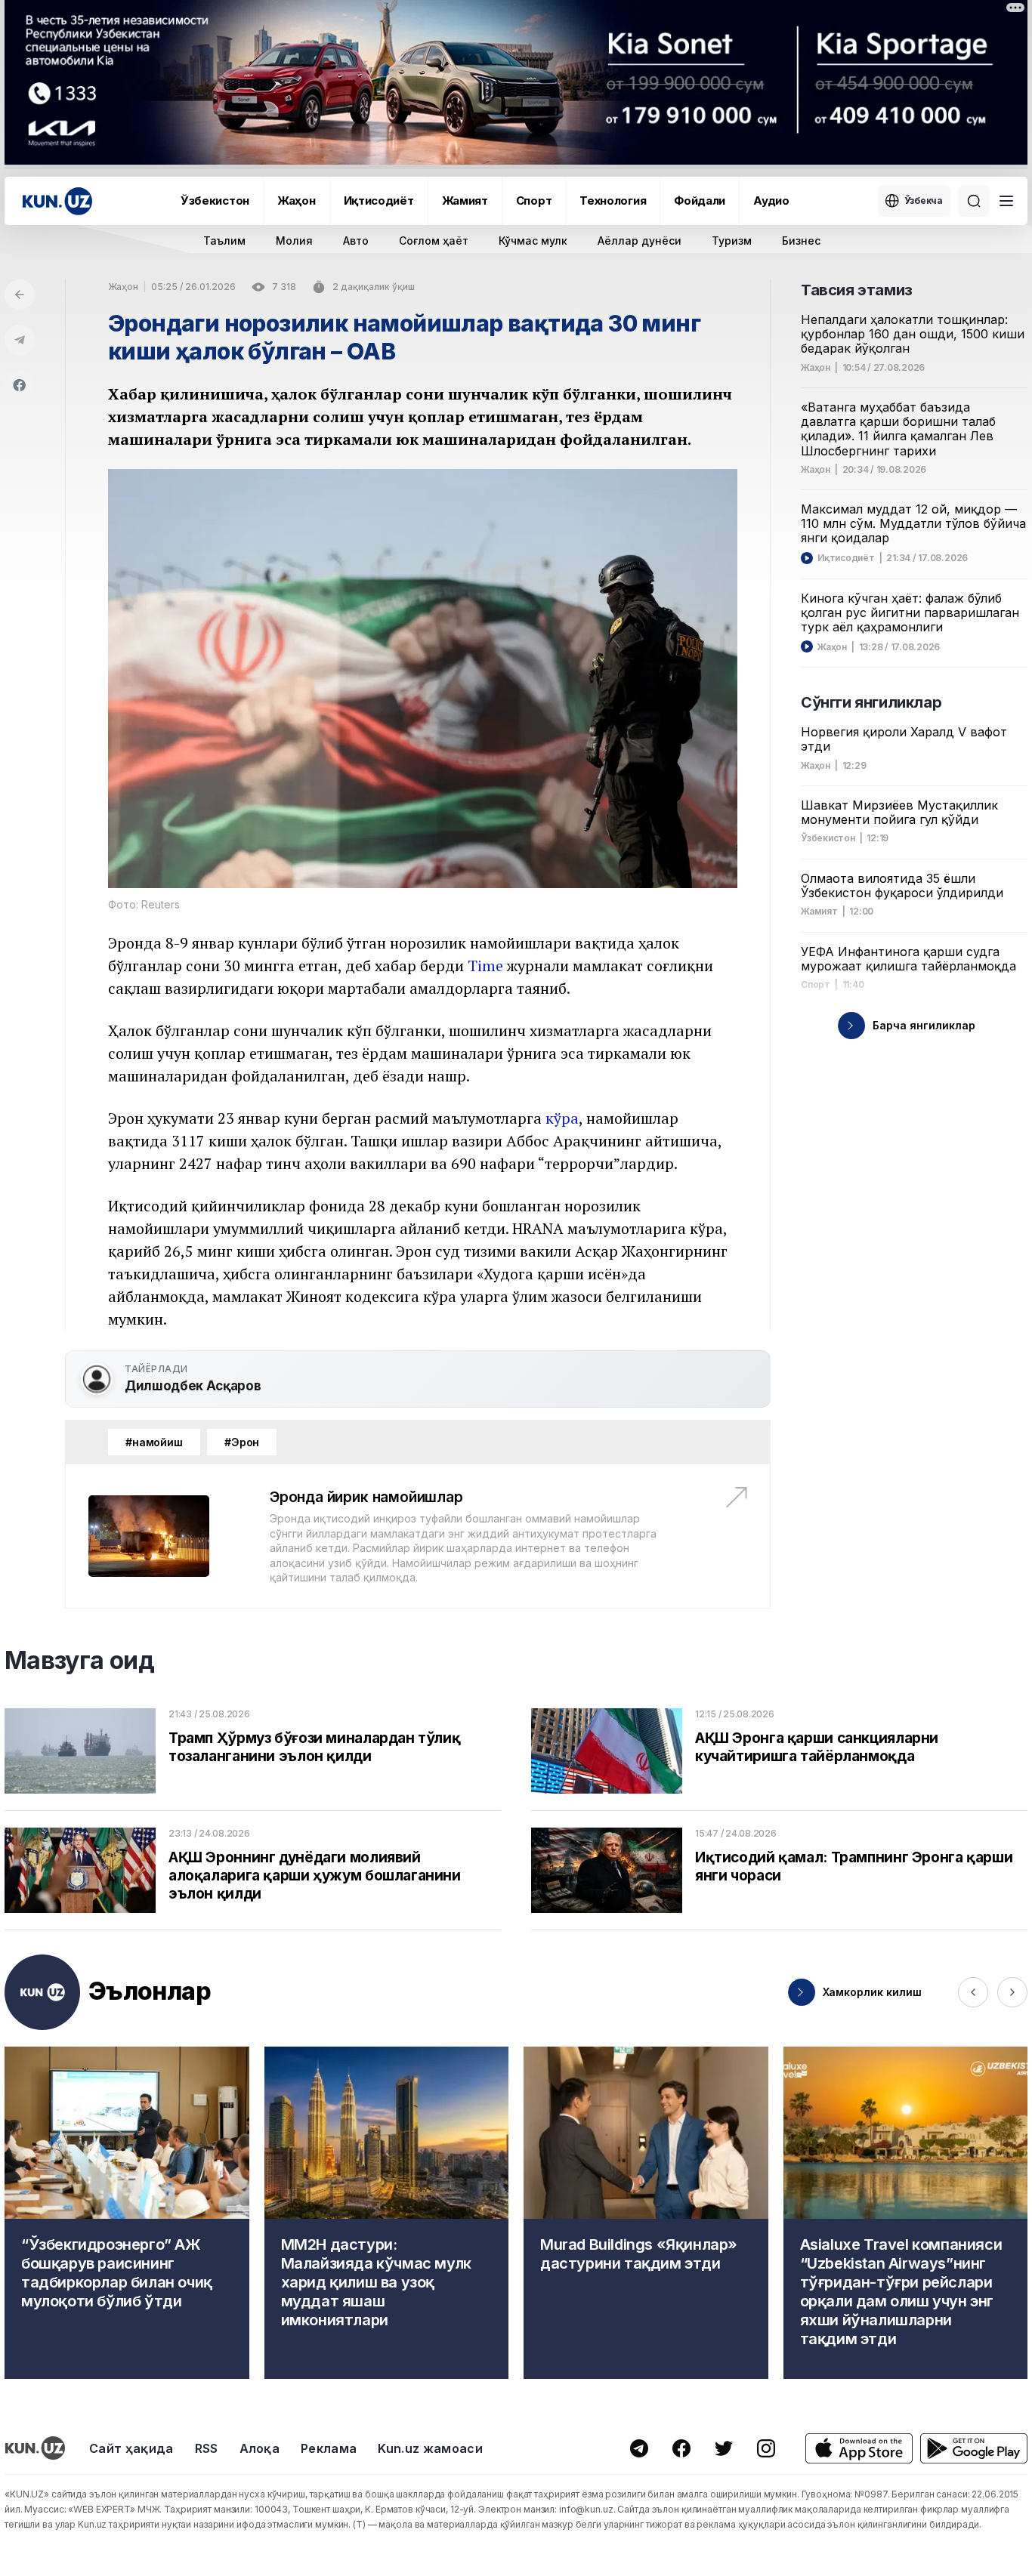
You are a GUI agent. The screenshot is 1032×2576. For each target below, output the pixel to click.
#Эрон (242, 1442)
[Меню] (1006, 201)
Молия (294, 241)
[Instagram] (766, 2448)
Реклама (329, 2448)
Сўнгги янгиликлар (871, 702)
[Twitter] (724, 2448)
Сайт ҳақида (131, 2448)
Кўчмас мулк (533, 241)
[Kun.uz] (57, 201)
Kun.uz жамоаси (430, 2448)
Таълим (224, 241)
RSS (207, 2448)
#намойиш (154, 1442)
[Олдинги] (973, 1992)
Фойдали (700, 201)
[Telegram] (20, 340)
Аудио (771, 201)
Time (485, 966)
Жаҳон (297, 201)
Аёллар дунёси (640, 241)
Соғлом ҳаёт (434, 241)
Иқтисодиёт (379, 201)
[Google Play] (974, 2449)
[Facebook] (20, 385)
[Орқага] (20, 295)
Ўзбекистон (215, 201)
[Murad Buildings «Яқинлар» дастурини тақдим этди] (646, 2213)
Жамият (465, 201)
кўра (562, 1118)
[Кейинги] (1012, 1992)
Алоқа (260, 2448)
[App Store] (859, 2449)
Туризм (732, 241)
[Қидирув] (974, 201)
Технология (613, 201)
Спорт (534, 201)
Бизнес (801, 241)
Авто (356, 241)
